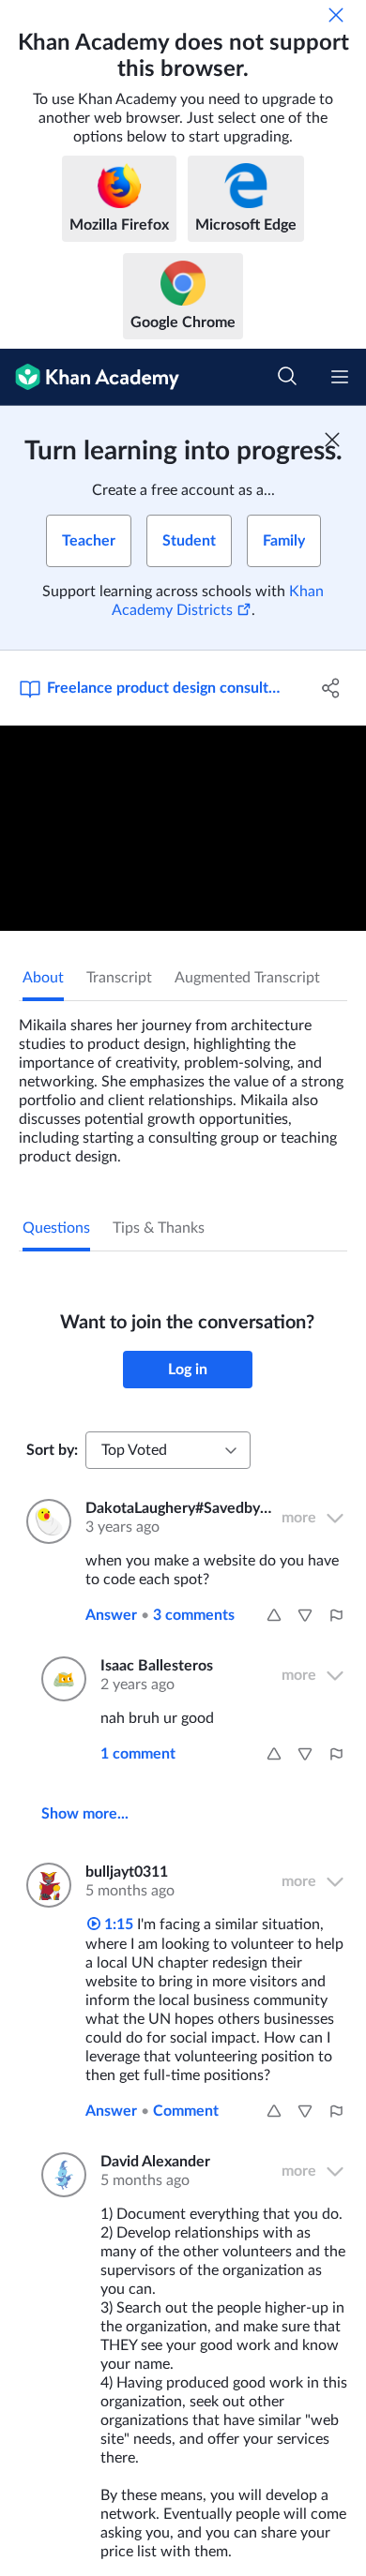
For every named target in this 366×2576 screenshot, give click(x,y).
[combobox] (168, 1450)
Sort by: (52, 1450)
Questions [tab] (56, 1228)
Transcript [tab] (119, 978)
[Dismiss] (336, 15)
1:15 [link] (117, 1925)
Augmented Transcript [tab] (247, 978)
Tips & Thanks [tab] (159, 1228)
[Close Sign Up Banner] (332, 440)
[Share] (331, 688)
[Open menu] (340, 377)
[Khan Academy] (90, 377)
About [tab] (43, 978)
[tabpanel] (183, 1084)
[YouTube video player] (183, 828)
